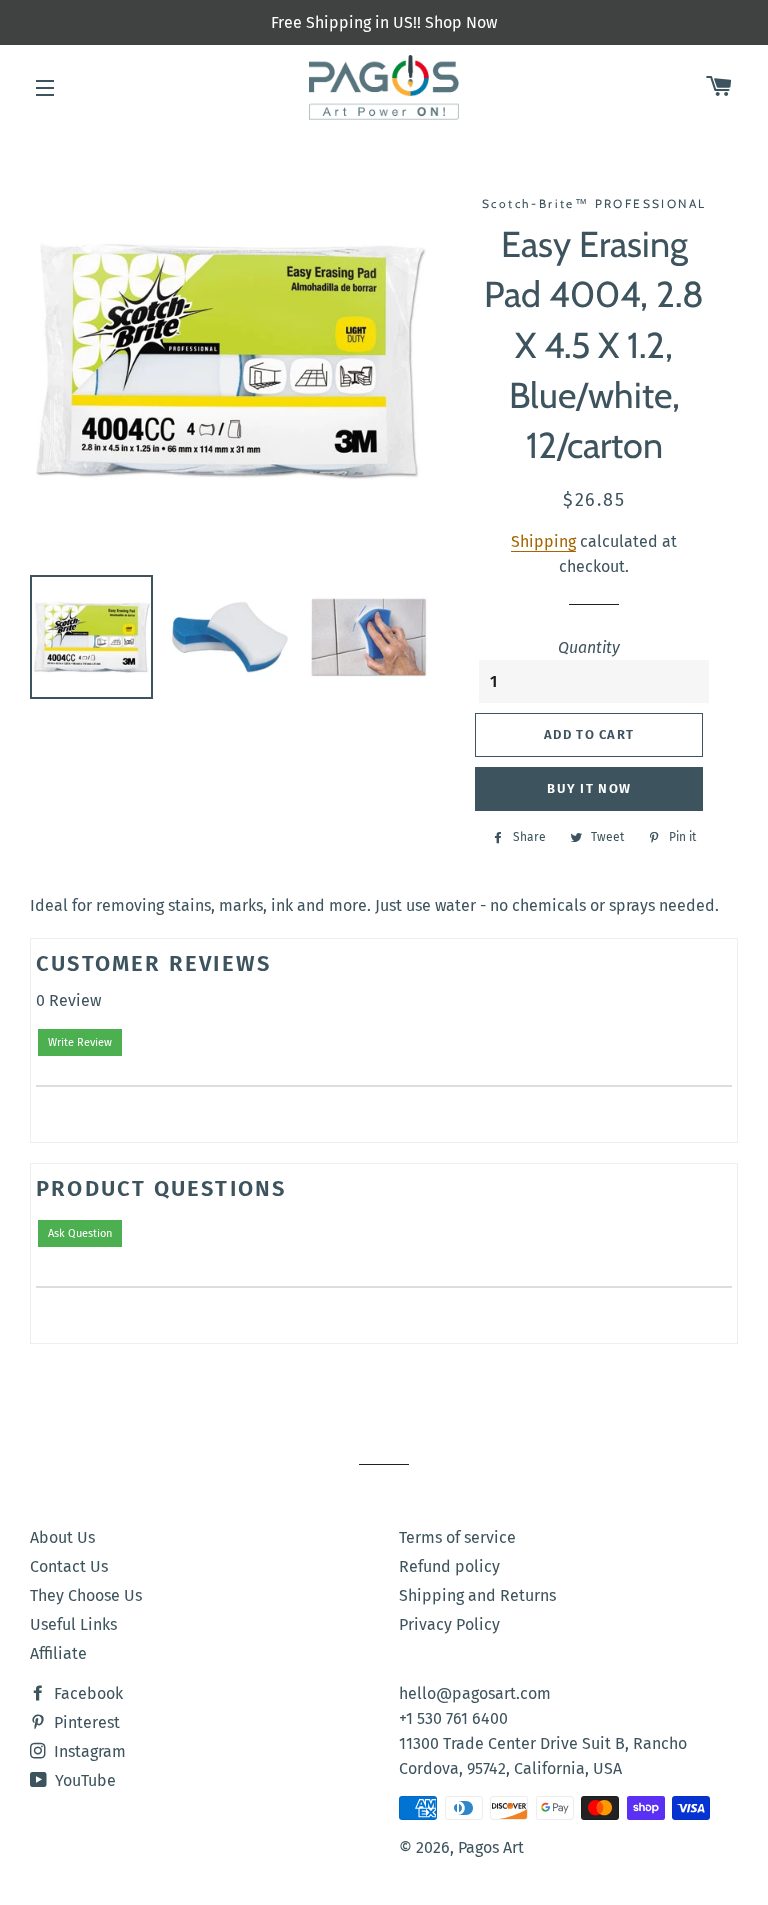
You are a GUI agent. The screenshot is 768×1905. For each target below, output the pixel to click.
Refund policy (449, 1566)
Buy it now (589, 788)
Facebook (86, 1693)
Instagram (88, 1751)
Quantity (589, 647)
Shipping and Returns (477, 1595)
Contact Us (69, 1566)
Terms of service (457, 1537)
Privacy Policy (449, 1624)
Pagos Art (491, 1847)
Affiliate (58, 1653)
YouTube (83, 1780)
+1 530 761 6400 (453, 1718)
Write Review (80, 1042)
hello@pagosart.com (475, 1693)
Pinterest (85, 1722)
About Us (62, 1537)
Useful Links (73, 1624)
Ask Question (80, 1233)
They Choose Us (86, 1595)
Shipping (543, 541)
